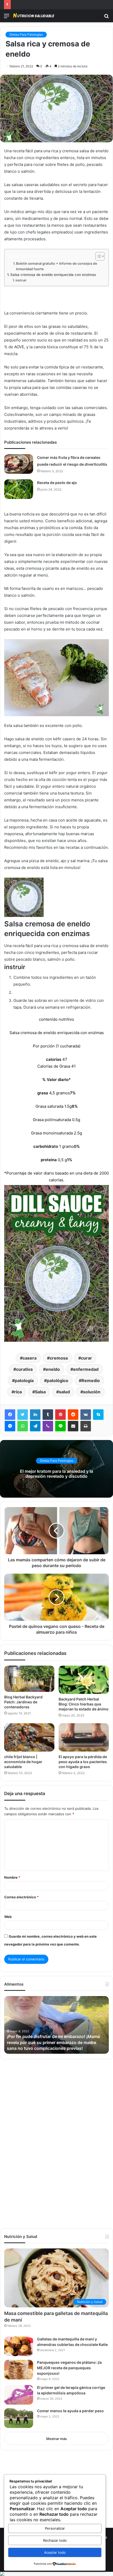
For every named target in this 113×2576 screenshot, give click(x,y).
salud (64, 1392)
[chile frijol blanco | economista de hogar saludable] (29, 1737)
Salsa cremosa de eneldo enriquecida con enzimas (53, 275)
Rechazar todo (55, 2540)
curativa (24, 1369)
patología (24, 1381)
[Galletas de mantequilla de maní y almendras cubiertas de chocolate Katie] (19, 2346)
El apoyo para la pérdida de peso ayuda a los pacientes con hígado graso (83, 1762)
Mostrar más (56, 2439)
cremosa (59, 1358)
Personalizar (55, 2528)
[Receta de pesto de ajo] (19, 489)
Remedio (91, 1381)
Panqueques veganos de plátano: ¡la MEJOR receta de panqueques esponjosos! (69, 2368)
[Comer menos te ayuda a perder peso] (19, 2418)
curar (86, 1358)
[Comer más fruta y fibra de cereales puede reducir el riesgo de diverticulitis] (19, 464)
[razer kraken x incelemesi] (56, 2574)
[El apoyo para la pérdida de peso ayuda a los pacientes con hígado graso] (84, 1737)
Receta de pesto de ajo (57, 483)
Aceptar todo (55, 2552)
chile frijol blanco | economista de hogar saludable (23, 1762)
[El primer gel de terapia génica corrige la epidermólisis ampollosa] (19, 2395)
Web (8, 1917)
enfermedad (86, 1369)
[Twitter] (23, 1415)
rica (18, 1392)
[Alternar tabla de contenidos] (97, 256)
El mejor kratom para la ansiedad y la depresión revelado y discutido (56, 1474)
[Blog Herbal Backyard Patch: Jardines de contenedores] (29, 1679)
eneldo (53, 1369)
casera (30, 1358)
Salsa (40, 1392)
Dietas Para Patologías (26, 34)
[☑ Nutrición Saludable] (34, 16)
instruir (21, 280)
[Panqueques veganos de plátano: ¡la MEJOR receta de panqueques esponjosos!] (19, 2370)
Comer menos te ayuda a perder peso (70, 2411)
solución (92, 1392)
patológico (58, 1381)
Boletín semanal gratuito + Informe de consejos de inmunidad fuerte (57, 266)
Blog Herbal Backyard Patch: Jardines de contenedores (23, 1702)
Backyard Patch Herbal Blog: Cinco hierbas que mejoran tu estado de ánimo (84, 1704)
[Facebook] (10, 1415)
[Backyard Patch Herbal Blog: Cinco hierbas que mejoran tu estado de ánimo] (84, 1680)
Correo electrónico (21, 1897)
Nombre (12, 1877)
